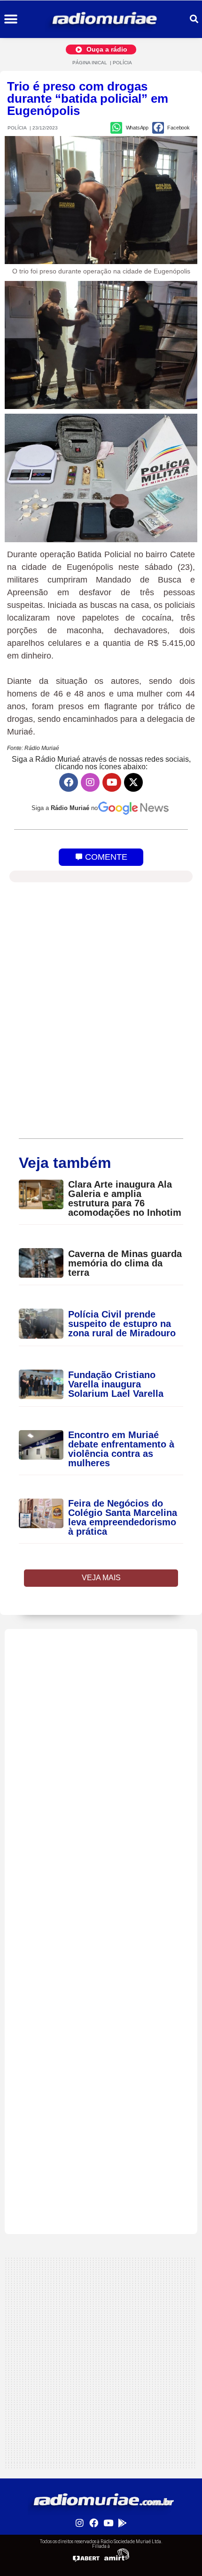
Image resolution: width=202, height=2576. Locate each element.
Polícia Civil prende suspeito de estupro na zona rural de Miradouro (122, 1324)
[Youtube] (112, 782)
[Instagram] (90, 782)
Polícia (122, 63)
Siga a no (65, 808)
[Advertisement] (101, 1730)
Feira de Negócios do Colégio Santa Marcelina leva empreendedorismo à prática (123, 1517)
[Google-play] (122, 2523)
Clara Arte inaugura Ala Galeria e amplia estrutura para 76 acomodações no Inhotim (125, 1198)
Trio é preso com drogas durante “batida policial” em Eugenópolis (88, 98)
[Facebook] (69, 782)
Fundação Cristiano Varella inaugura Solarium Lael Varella (116, 1384)
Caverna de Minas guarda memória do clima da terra (125, 1263)
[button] (11, 19)
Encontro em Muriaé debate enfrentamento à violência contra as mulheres (121, 1449)
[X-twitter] (133, 782)
